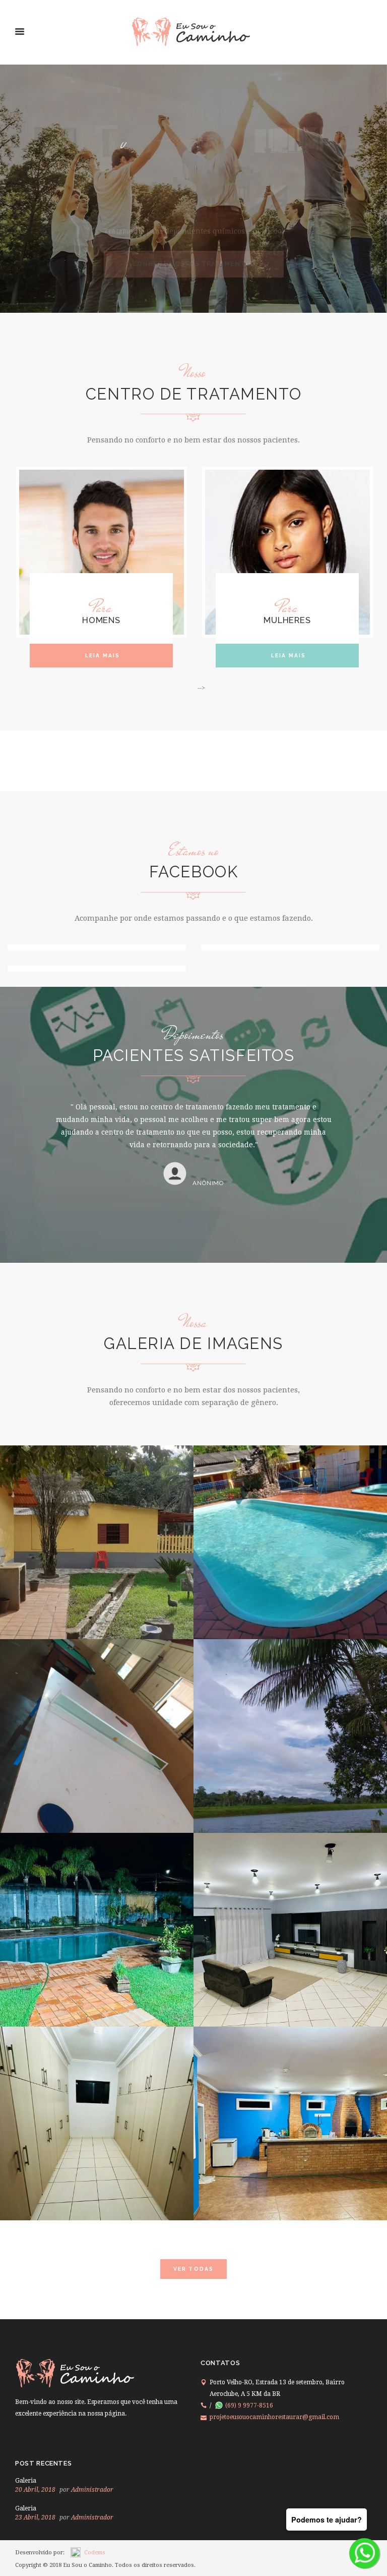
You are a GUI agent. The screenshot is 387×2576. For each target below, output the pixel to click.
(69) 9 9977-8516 (249, 2405)
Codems (95, 2553)
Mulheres (287, 620)
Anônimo (208, 1208)
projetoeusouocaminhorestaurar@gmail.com (274, 2417)
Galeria (26, 2481)
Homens (101, 620)
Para (102, 607)
